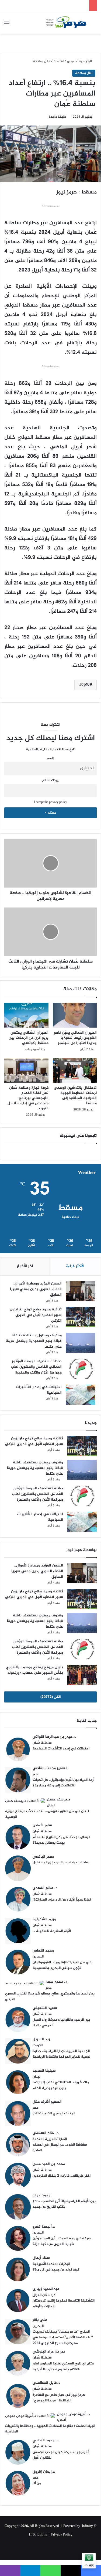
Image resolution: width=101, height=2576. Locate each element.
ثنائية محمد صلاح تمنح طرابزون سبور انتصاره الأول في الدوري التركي (36, 1315)
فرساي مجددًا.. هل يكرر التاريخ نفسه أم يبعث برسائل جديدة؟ (61, 1840)
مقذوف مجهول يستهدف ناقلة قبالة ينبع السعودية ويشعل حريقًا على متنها (34, 1341)
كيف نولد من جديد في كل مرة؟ (56, 2270)
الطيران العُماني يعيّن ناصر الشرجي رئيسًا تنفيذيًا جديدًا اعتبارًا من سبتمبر (75, 1038)
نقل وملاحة (41, 61)
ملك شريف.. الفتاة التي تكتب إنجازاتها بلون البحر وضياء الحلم (61, 2085)
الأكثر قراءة (75, 1266)
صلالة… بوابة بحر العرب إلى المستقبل (61, 1863)
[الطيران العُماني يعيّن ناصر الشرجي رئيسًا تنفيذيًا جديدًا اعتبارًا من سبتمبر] (75, 1015)
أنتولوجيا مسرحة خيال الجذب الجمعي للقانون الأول (61, 2455)
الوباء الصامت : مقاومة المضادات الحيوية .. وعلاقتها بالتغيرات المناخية (50, 2429)
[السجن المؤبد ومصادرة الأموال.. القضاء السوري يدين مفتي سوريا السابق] (81, 1291)
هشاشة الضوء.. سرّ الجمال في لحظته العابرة (60, 2148)
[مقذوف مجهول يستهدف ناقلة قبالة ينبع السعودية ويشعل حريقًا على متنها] (81, 1343)
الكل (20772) (51, 1697)
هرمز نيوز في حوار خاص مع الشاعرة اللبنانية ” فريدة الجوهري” (59, 2398)
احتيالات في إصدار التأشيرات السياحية (39, 1390)
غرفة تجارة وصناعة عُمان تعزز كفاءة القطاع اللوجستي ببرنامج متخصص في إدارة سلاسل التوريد (28, 1098)
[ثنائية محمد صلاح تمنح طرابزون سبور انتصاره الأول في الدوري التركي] (81, 1317)
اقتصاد (59, 61)
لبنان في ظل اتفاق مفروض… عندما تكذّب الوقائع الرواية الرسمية (47, 1814)
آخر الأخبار (25, 1266)
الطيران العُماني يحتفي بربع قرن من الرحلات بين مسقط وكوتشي (29, 1038)
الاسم (50, 758)
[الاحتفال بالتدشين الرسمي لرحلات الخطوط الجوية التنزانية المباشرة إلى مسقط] (75, 1070)
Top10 (84, 685)
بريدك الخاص (50, 780)
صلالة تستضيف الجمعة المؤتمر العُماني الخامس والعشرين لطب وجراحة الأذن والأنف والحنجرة (36, 1367)
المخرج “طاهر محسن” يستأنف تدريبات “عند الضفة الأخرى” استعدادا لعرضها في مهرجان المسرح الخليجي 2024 (63, 2337)
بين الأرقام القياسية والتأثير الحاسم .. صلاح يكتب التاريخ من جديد (64, 2204)
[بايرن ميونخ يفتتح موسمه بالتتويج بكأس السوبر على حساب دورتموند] (82, 1675)
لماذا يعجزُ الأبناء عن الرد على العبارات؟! (62, 1900)
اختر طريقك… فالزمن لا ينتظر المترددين (62, 2176)
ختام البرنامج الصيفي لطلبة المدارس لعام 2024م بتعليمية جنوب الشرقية (63, 2366)
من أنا (37, 2483)
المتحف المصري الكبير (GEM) (54, 2113)
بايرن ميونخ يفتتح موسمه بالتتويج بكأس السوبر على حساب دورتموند (35, 1670)
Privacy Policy (62, 2535)
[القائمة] (7, 24)
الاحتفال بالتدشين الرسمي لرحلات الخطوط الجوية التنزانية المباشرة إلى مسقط (75, 1096)
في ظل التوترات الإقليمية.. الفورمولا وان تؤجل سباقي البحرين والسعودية (62, 1965)
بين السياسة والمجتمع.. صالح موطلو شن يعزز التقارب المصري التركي (50, 1996)
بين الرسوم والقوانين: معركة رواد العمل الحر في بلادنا (61, 2023)
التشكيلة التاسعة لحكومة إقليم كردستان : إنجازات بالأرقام (64, 2304)
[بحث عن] (94, 24)
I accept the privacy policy (50, 802)
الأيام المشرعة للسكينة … (52, 1931)
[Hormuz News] (66, 22)
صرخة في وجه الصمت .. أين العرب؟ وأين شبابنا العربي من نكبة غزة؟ (62, 2241)
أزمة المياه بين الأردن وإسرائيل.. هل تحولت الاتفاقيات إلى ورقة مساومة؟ (63, 1783)
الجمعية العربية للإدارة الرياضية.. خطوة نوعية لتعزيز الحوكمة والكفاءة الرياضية (61, 2054)
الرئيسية (86, 61)
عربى (71, 61)
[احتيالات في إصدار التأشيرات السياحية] (81, 1395)
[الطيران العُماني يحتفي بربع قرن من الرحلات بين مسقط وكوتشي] (26, 1015)
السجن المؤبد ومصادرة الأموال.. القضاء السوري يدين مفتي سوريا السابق (36, 1289)
